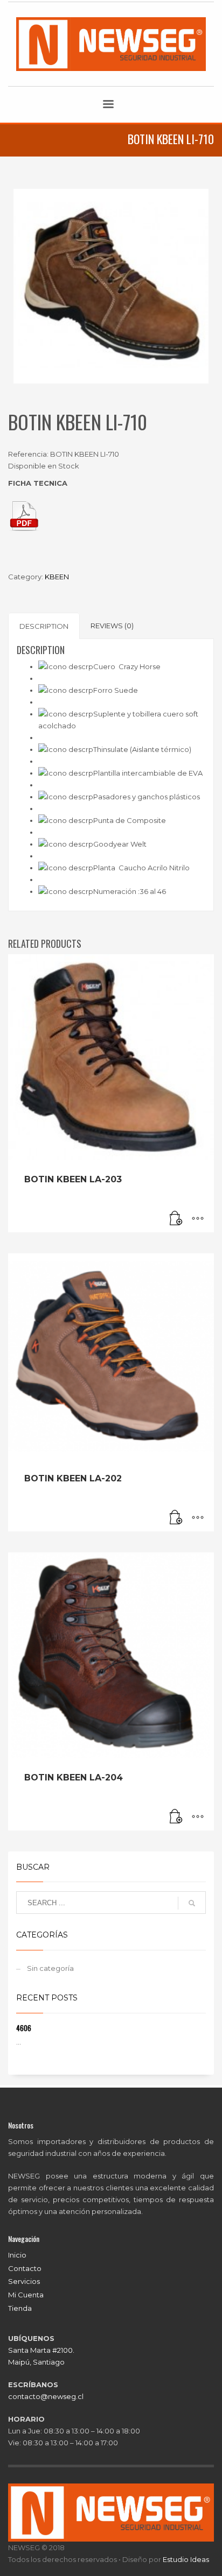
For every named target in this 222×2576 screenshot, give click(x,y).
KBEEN (57, 577)
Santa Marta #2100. (41, 2350)
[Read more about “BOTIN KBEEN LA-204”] (176, 1817)
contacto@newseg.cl (46, 2396)
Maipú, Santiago (36, 2362)
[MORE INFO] (198, 1219)
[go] (192, 1903)
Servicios (24, 2281)
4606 (24, 2028)
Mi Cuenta (26, 2295)
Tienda (20, 2308)
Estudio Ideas (186, 2559)
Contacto (25, 2268)
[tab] (44, 626)
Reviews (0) (112, 626)
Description (44, 626)
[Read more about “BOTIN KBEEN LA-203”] (176, 1219)
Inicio (17, 2255)
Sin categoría (50, 1968)
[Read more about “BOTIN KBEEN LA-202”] (176, 1518)
